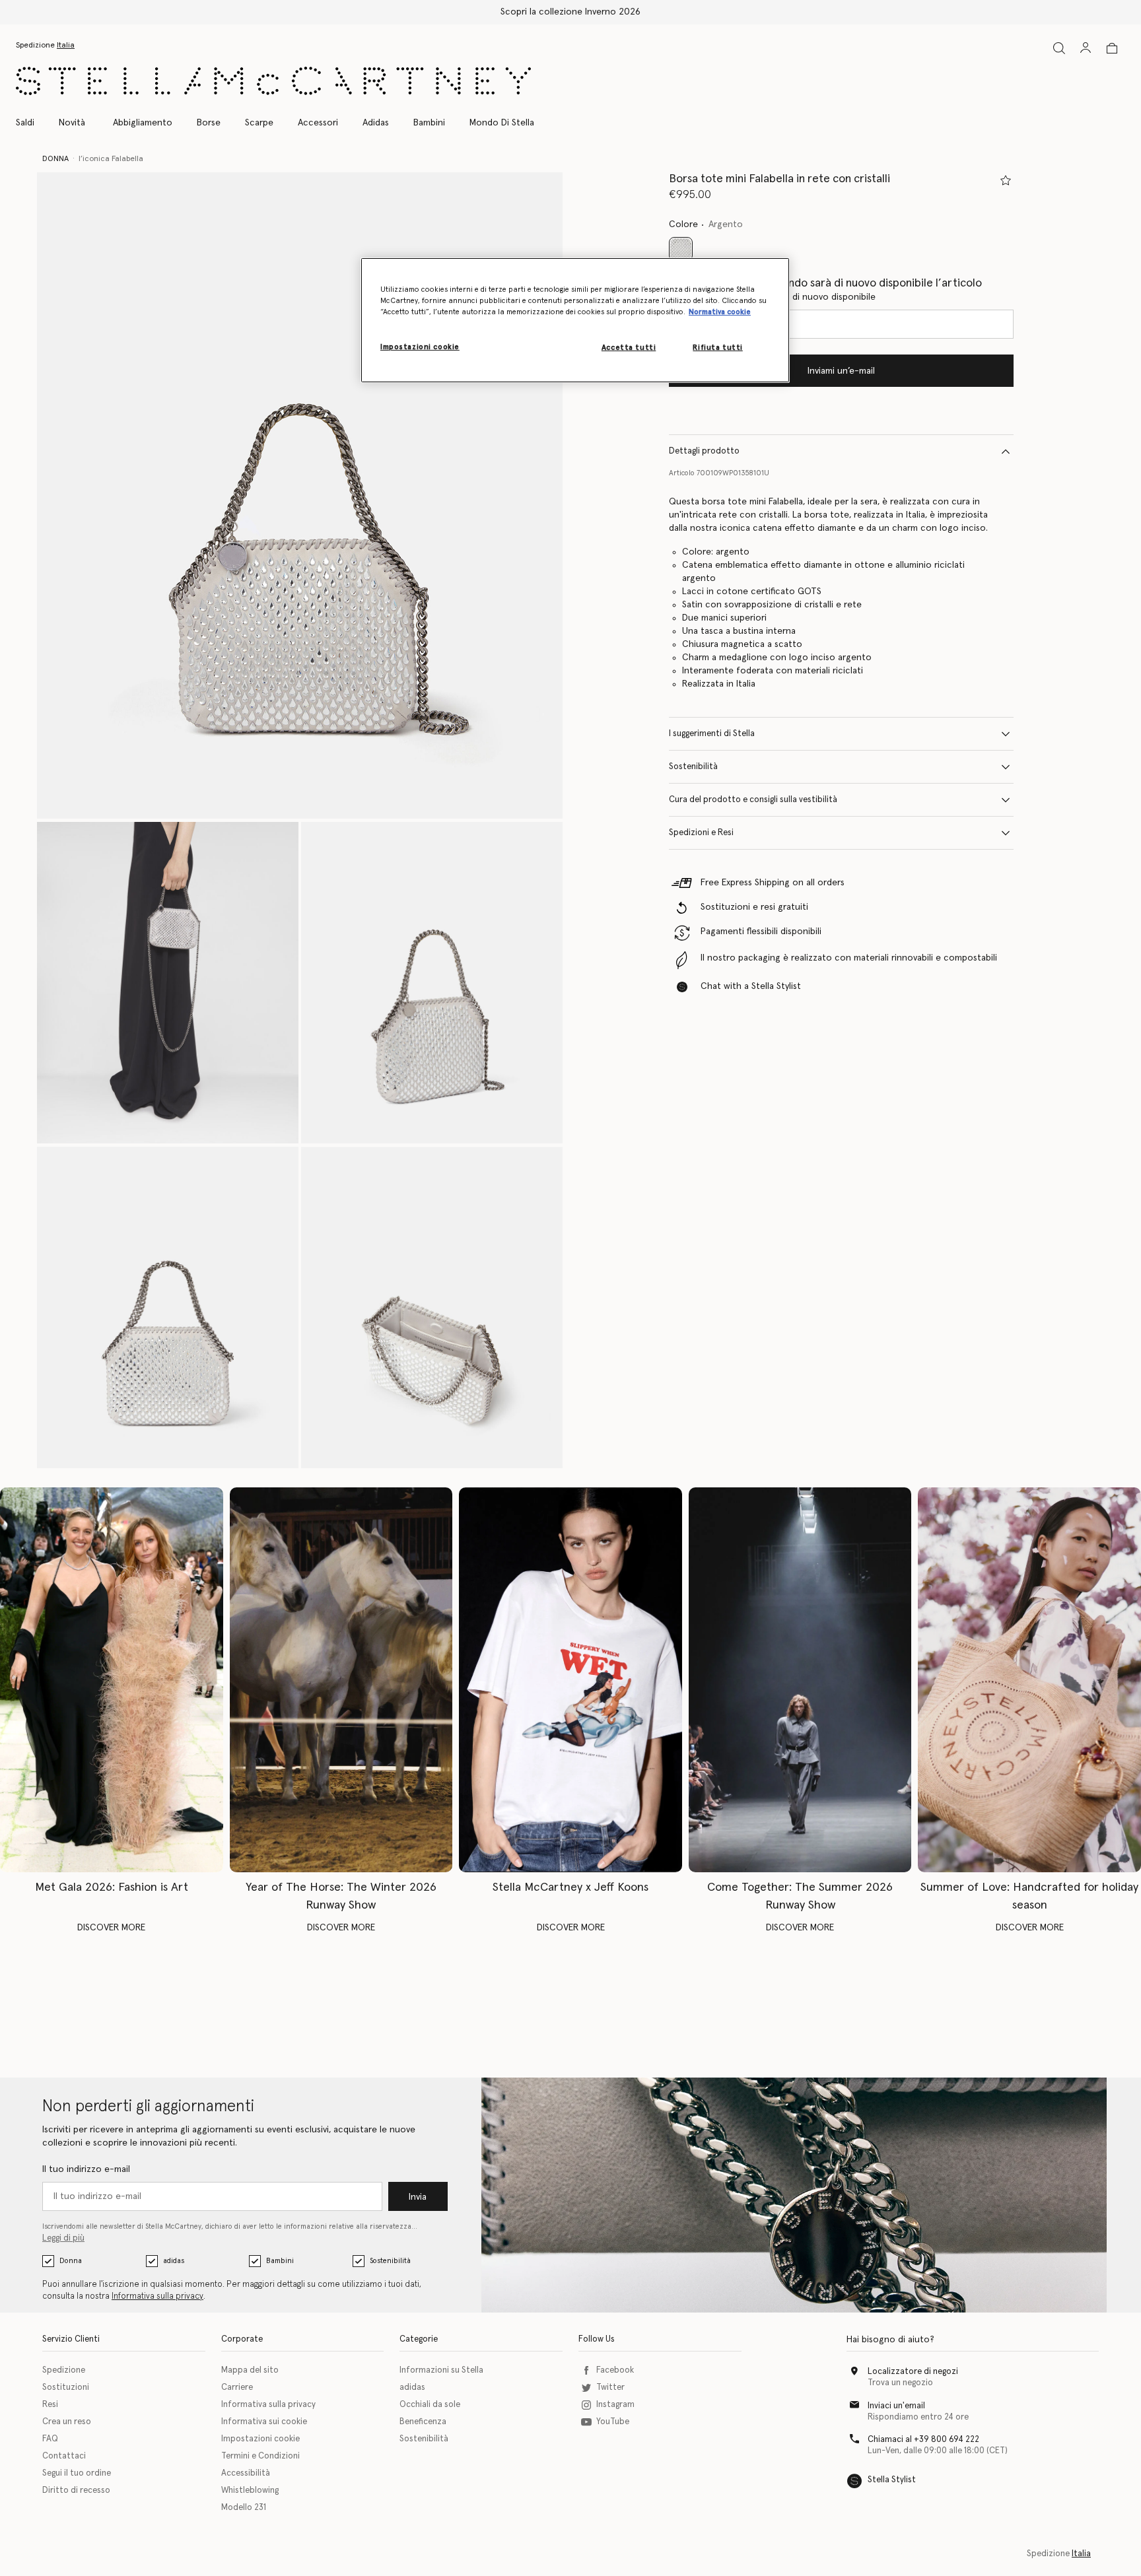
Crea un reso (67, 2422)
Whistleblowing (250, 2491)
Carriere (237, 2388)
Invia (418, 2197)
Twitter (610, 2388)
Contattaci (64, 2456)
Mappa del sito (250, 2370)
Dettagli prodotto (704, 451)
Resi (50, 2405)
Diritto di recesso (76, 2491)
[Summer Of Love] (1029, 1680)
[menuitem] (72, 123)
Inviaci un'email (896, 2406)
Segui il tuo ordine (77, 2473)
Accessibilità (246, 2473)
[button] (300, 495)
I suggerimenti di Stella (712, 734)
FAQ (50, 2439)
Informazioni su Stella (441, 2370)
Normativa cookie (720, 312)
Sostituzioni (66, 2388)
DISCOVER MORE (111, 1928)
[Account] (1086, 48)
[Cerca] (1059, 48)
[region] (575, 320)
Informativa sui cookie (264, 2422)
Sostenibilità (693, 767)
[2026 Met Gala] (112, 1680)
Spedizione (64, 2370)
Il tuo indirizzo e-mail (86, 2169)
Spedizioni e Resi (701, 833)
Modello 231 (244, 2508)
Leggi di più (63, 2238)
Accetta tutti (629, 348)
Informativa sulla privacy (157, 2296)
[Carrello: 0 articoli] (1112, 48)
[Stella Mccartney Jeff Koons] (570, 1680)
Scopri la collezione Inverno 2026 (570, 12)
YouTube (613, 2422)
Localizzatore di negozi (913, 2372)
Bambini (280, 2261)
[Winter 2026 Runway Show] (341, 1680)
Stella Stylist (892, 2480)
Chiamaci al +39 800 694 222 (923, 2440)
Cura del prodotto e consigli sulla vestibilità (753, 800)
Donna (71, 2261)
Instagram (615, 2405)
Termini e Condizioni (260, 2456)
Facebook (615, 2370)
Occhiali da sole (430, 2405)
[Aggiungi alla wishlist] (1006, 180)
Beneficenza (423, 2422)
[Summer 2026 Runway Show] (800, 1680)
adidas (174, 2261)
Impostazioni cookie (260, 2439)
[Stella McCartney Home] (273, 81)
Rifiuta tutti (717, 348)
